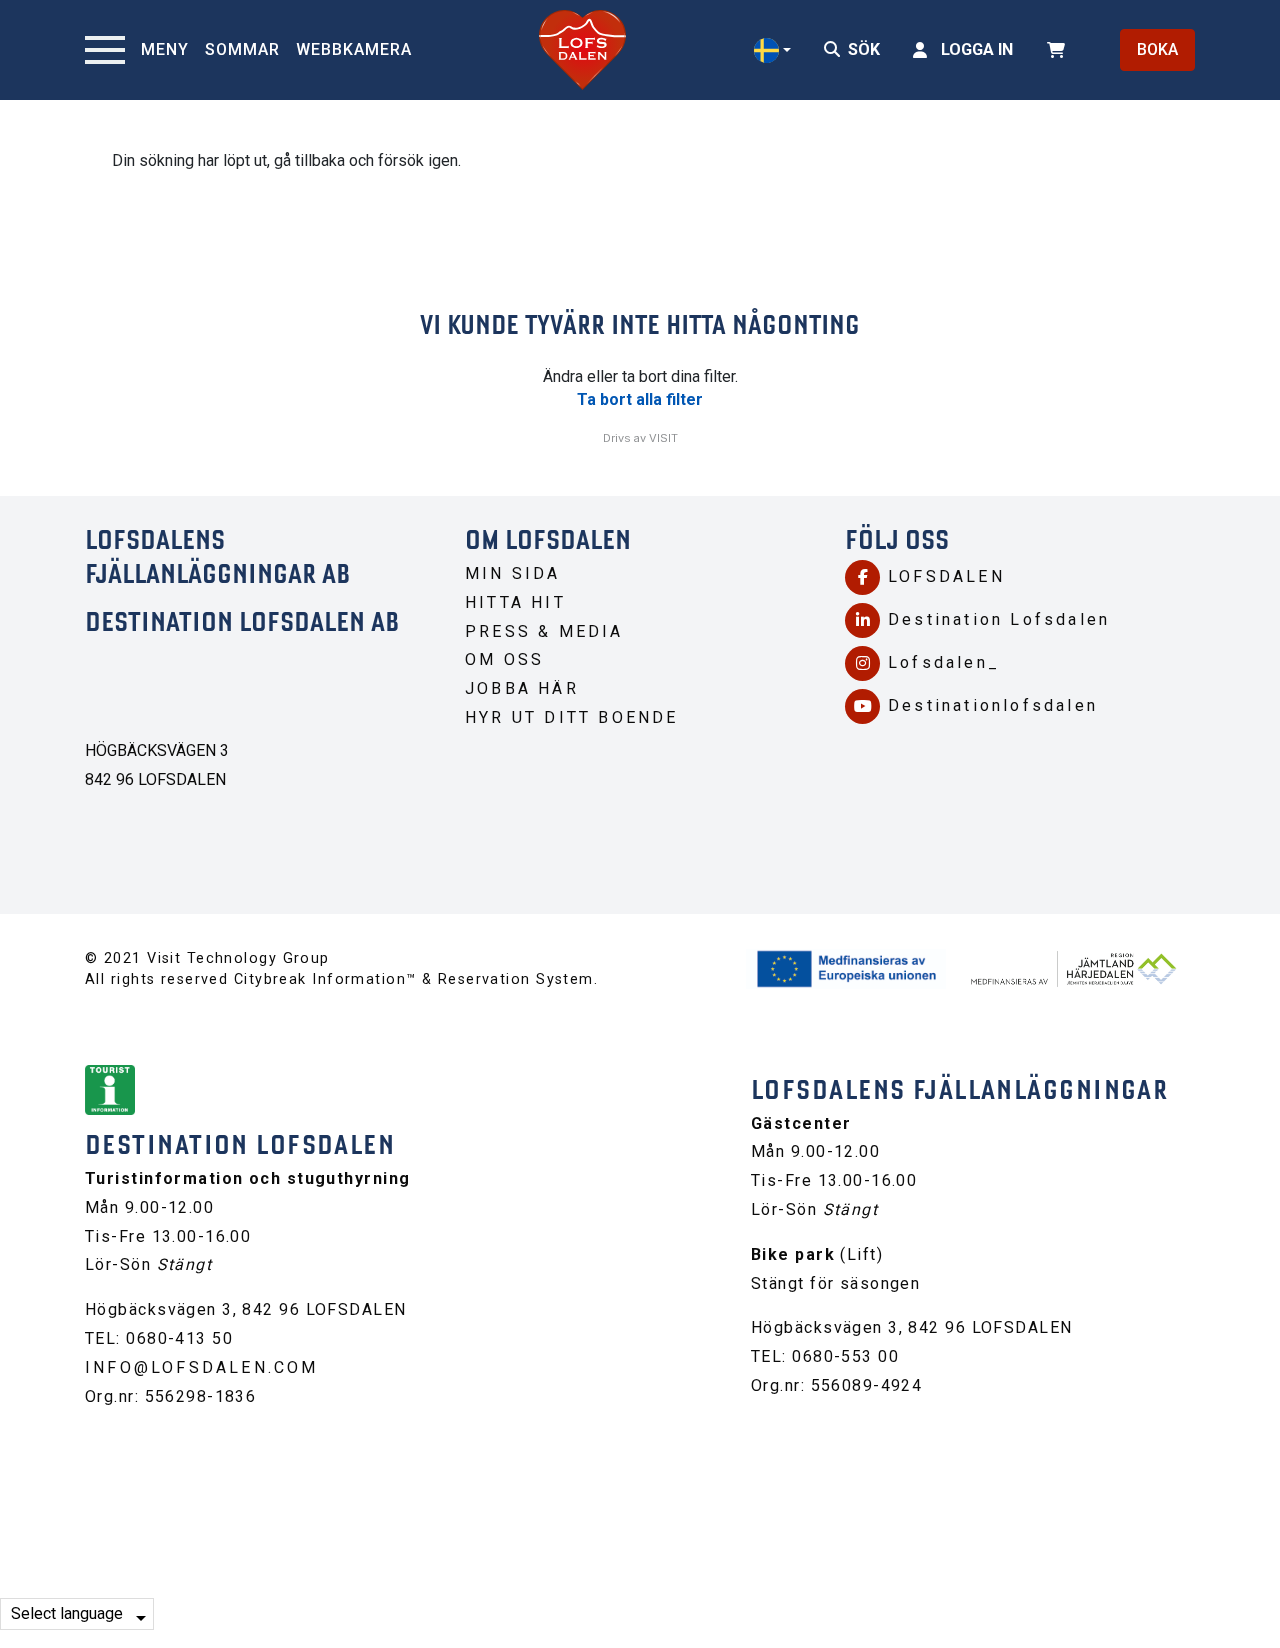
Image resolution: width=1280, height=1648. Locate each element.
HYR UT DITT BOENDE (572, 717)
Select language (67, 1613)
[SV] (772, 50)
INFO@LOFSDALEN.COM (202, 1367)
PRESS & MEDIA (544, 631)
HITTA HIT (515, 602)
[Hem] (582, 50)
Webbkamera (354, 49)
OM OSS (504, 659)
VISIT (663, 438)
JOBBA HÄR (522, 688)
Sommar (242, 49)
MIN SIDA (513, 573)
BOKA (1157, 49)
